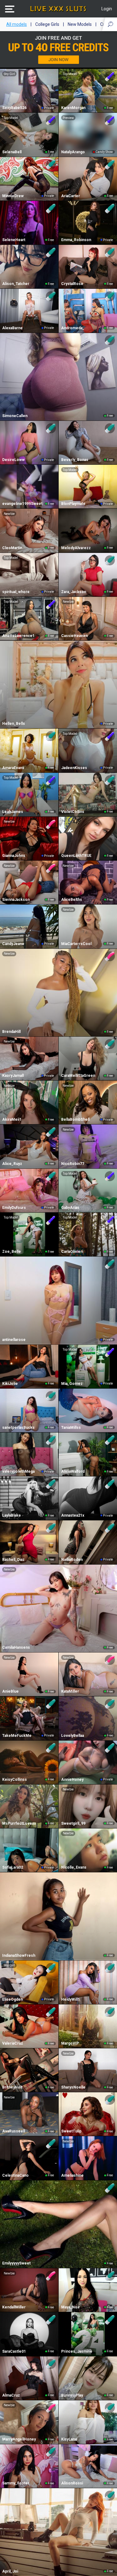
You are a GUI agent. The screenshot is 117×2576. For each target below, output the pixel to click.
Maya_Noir (71, 2307)
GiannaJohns (14, 856)
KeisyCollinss (15, 1780)
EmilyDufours (14, 1208)
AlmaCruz (11, 2395)
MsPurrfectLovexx (19, 1823)
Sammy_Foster (16, 2483)
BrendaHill (11, 1032)
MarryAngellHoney (19, 2439)
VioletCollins (73, 812)
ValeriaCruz (13, 2043)
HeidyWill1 (71, 1999)
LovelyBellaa (73, 1736)
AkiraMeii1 (12, 1119)
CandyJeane (13, 944)
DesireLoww (13, 460)
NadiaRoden (72, 1560)
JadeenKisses (74, 768)
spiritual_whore (16, 592)
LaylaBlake (12, 1515)
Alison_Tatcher (16, 284)
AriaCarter (71, 196)
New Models (80, 24)
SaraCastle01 (14, 2351)
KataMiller (70, 1691)
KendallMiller (14, 2307)
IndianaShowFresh (19, 1956)
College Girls (47, 24)
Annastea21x (73, 1515)
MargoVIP (70, 2043)
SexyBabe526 (14, 108)
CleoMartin (12, 548)
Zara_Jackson (74, 592)
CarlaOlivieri (72, 1252)
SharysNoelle (73, 2087)
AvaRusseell (14, 2131)
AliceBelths (72, 900)
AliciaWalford (73, 1471)
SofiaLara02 (13, 1867)
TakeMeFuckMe (17, 1736)
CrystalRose (72, 284)
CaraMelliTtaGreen (78, 1076)
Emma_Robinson (76, 240)
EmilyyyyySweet (16, 2263)
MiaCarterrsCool (76, 944)
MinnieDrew (13, 196)
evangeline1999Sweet (22, 504)
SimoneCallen (15, 416)
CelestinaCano (15, 2175)
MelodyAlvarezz (76, 548)
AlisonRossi (72, 2483)
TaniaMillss (71, 1428)
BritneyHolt (12, 2087)
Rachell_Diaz (13, 1560)
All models (17, 24)
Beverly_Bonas (75, 460)
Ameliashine (72, 2175)
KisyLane (69, 2439)
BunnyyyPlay (72, 2395)
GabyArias (70, 1208)
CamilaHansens (16, 1647)
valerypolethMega (18, 1471)
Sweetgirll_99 (73, 1823)
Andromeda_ (73, 328)
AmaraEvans (13, 768)
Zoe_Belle (12, 1252)
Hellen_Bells (14, 724)
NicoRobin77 (73, 1164)
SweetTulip (71, 2131)
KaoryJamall (13, 1076)
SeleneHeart (14, 240)
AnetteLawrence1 (18, 636)
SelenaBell (12, 152)
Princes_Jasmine (77, 2351)
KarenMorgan (73, 108)
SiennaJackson (16, 900)
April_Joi (10, 2571)
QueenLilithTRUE (76, 856)
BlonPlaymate (73, 504)
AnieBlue (10, 1691)
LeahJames (13, 812)
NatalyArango (73, 152)
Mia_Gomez (72, 1384)
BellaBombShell (75, 1119)
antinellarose (14, 1340)
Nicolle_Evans (74, 1867)
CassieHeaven (74, 636)
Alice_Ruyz (12, 1164)
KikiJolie (10, 1384)
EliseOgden (12, 1999)
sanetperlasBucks (18, 1428)
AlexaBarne (12, 328)
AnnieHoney (72, 1780)
